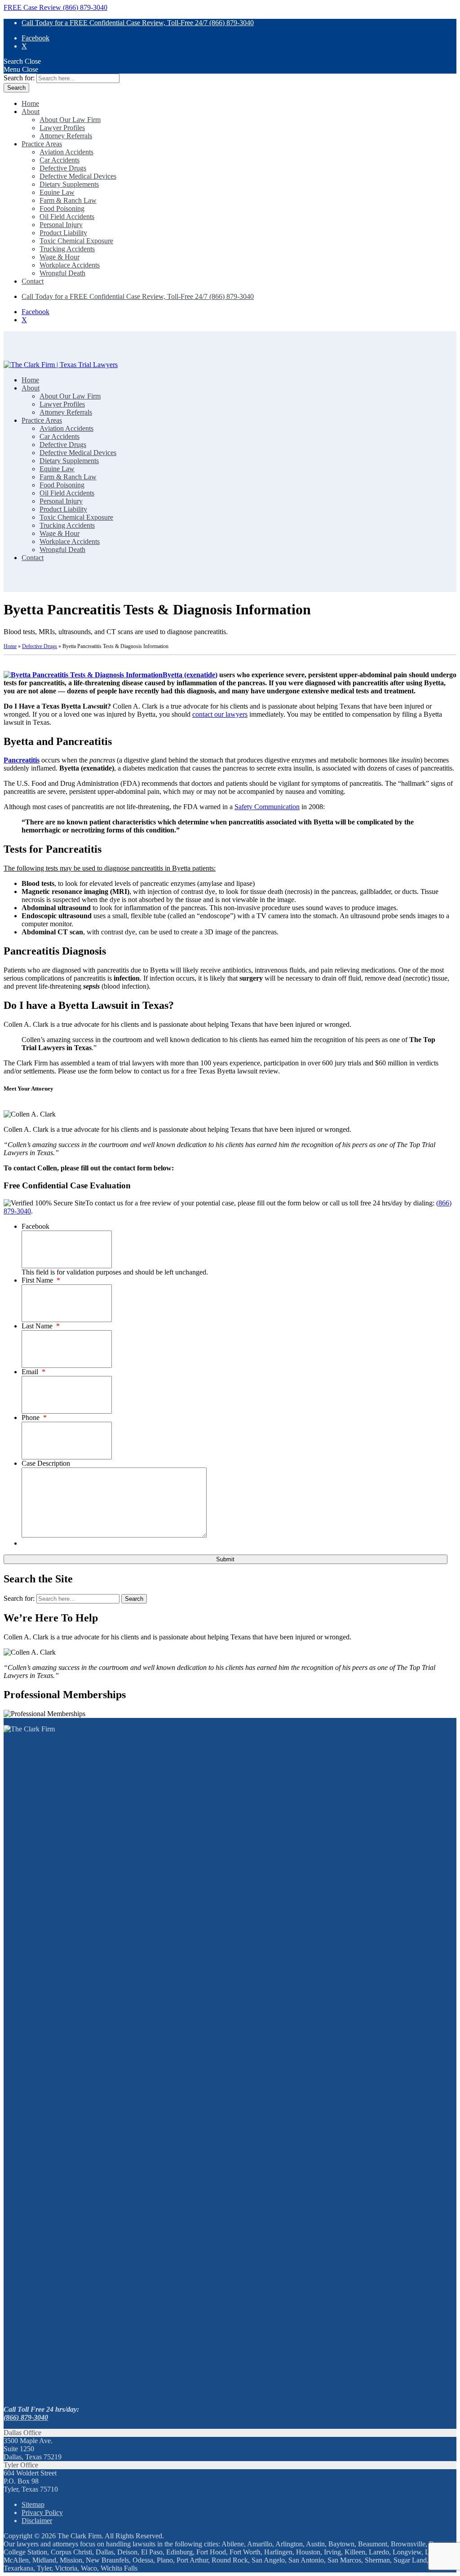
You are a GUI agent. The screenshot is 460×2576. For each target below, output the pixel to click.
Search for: (19, 78)
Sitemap (33, 2504)
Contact (33, 281)
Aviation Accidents (66, 152)
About (31, 112)
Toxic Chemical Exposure (76, 241)
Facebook (35, 38)
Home (30, 103)
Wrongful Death (62, 273)
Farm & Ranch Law (68, 200)
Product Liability (63, 233)
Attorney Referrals (66, 136)
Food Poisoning (62, 208)
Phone (34, 1417)
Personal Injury (61, 225)
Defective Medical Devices (78, 176)
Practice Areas (42, 144)
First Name (41, 1280)
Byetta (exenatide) (190, 675)
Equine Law (57, 192)
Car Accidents (60, 160)
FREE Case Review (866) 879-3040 (55, 7)
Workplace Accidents (70, 265)
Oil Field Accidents (67, 217)
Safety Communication (267, 807)
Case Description (46, 1463)
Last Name (41, 1326)
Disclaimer (37, 2521)
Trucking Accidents (67, 249)
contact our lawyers (220, 714)
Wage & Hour (60, 257)
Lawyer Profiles (62, 128)
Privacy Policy (42, 2512)
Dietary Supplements (69, 184)
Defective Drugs (63, 168)
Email (33, 1372)
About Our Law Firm (70, 120)
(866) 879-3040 (26, 2417)
